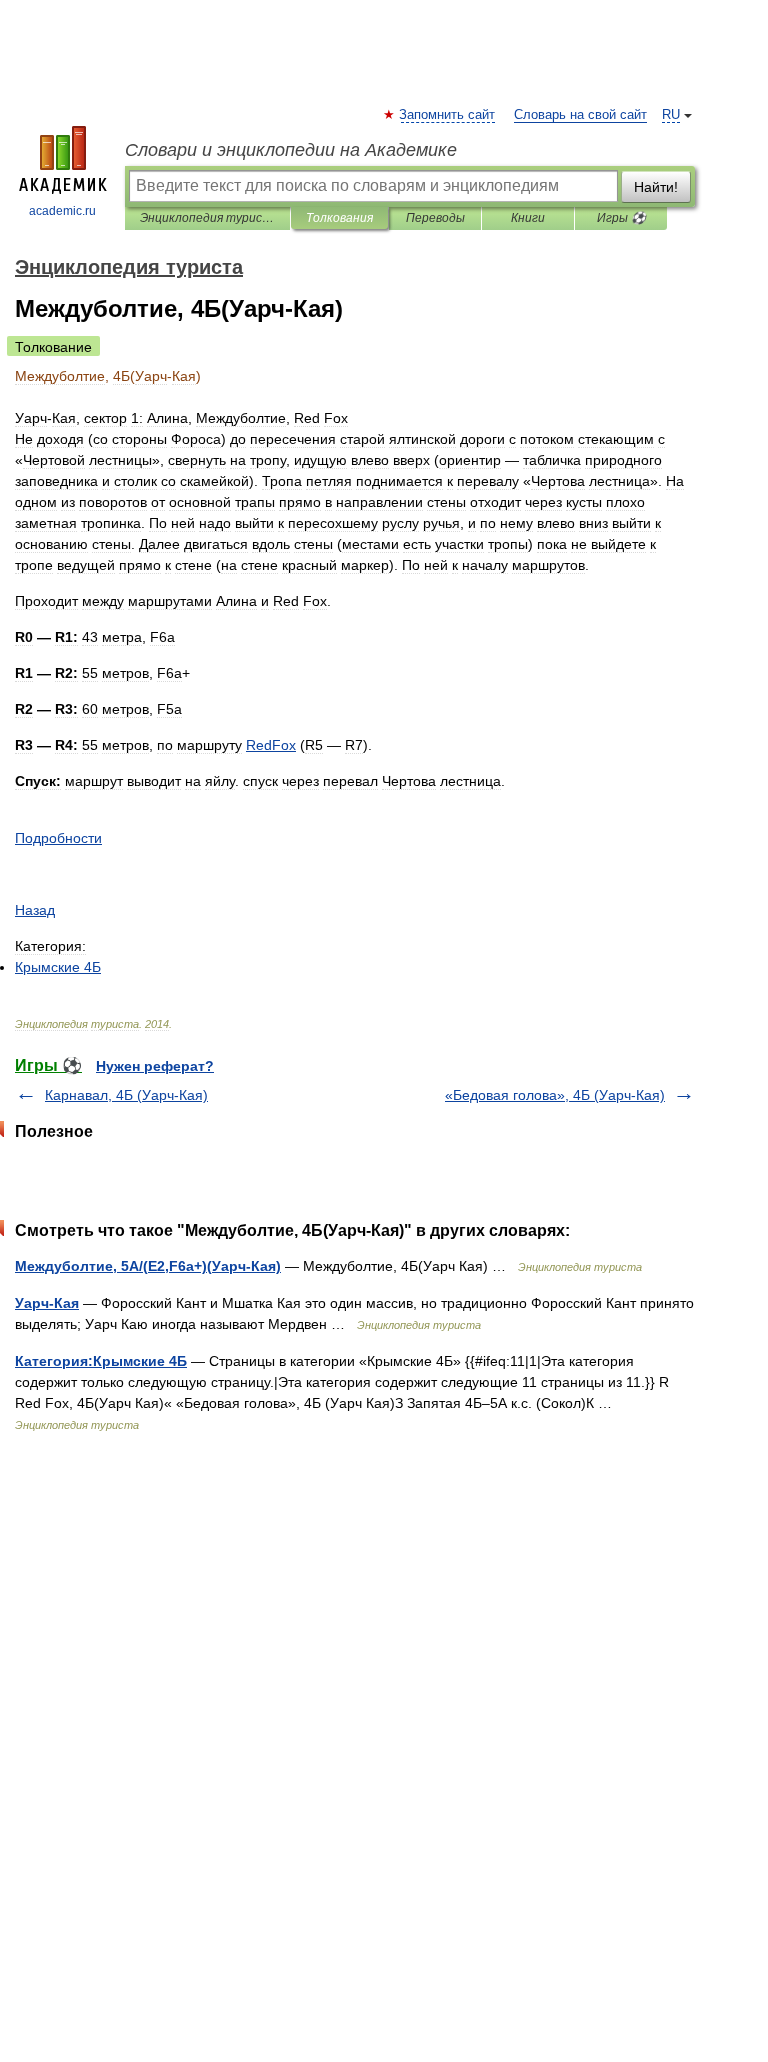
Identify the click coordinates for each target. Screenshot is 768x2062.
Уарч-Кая (47, 1303)
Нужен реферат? (155, 1066)
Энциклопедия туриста (207, 218)
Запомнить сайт (448, 115)
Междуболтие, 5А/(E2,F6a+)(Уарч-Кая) (148, 1266)
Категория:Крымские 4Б (101, 1361)
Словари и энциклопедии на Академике (291, 150)
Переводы (435, 218)
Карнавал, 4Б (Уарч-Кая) (126, 1095)
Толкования (339, 218)
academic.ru (62, 211)
